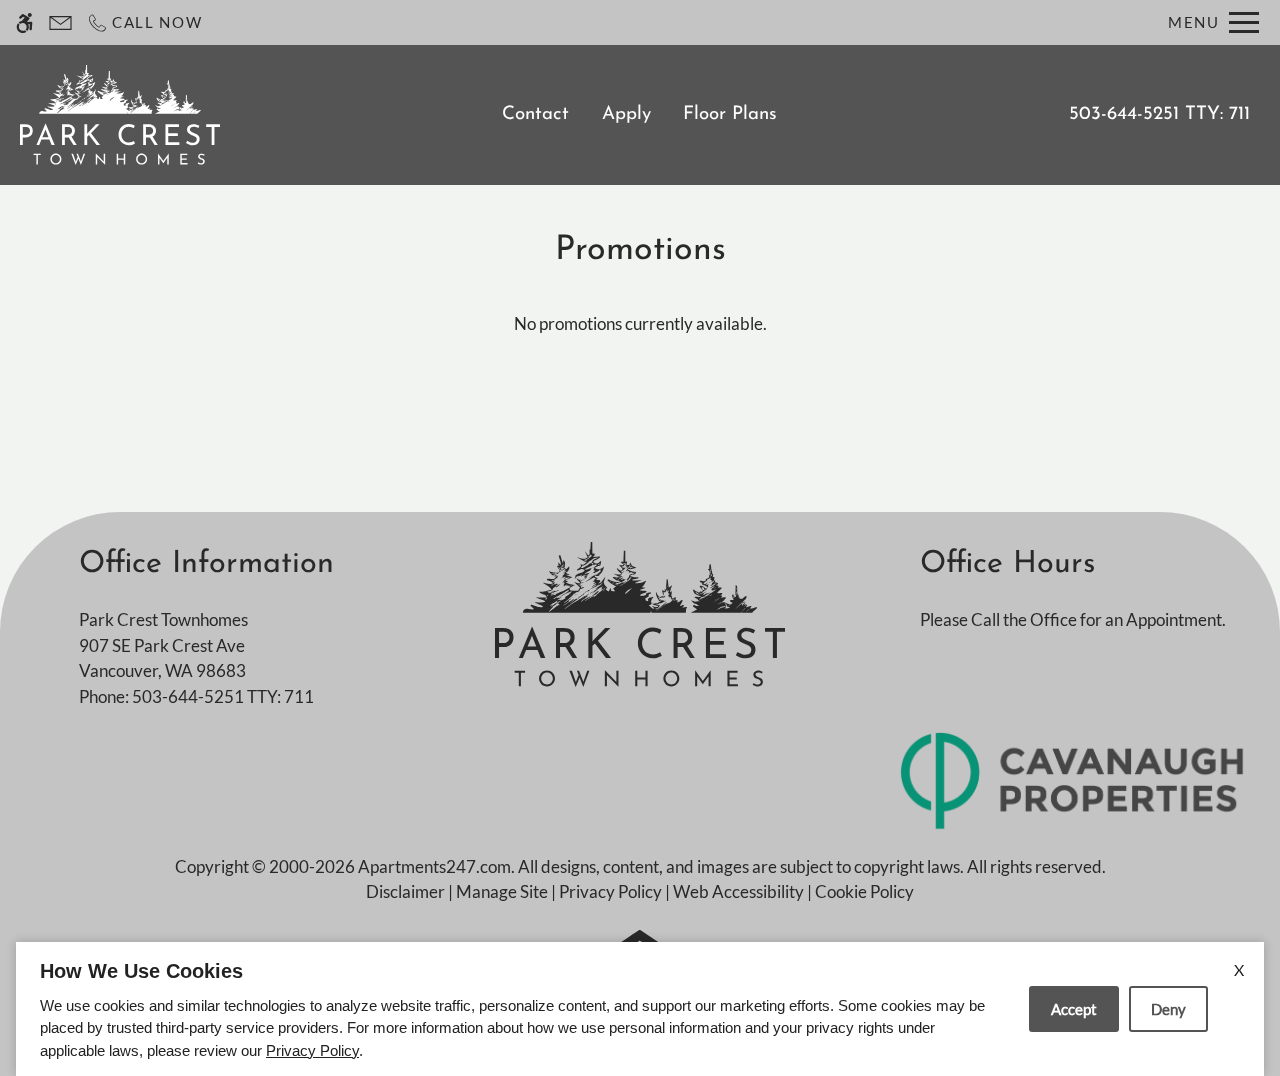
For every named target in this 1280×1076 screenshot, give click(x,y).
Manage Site (502, 891)
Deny (1168, 1009)
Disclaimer (405, 891)
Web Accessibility (738, 891)
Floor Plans (730, 114)
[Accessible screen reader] (24, 22)
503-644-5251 (1159, 114)
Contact (535, 114)
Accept (1074, 1009)
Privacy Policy (610, 891)
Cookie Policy (864, 891)
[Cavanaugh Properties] (1073, 779)
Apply (626, 114)
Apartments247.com (434, 866)
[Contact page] (60, 22)
